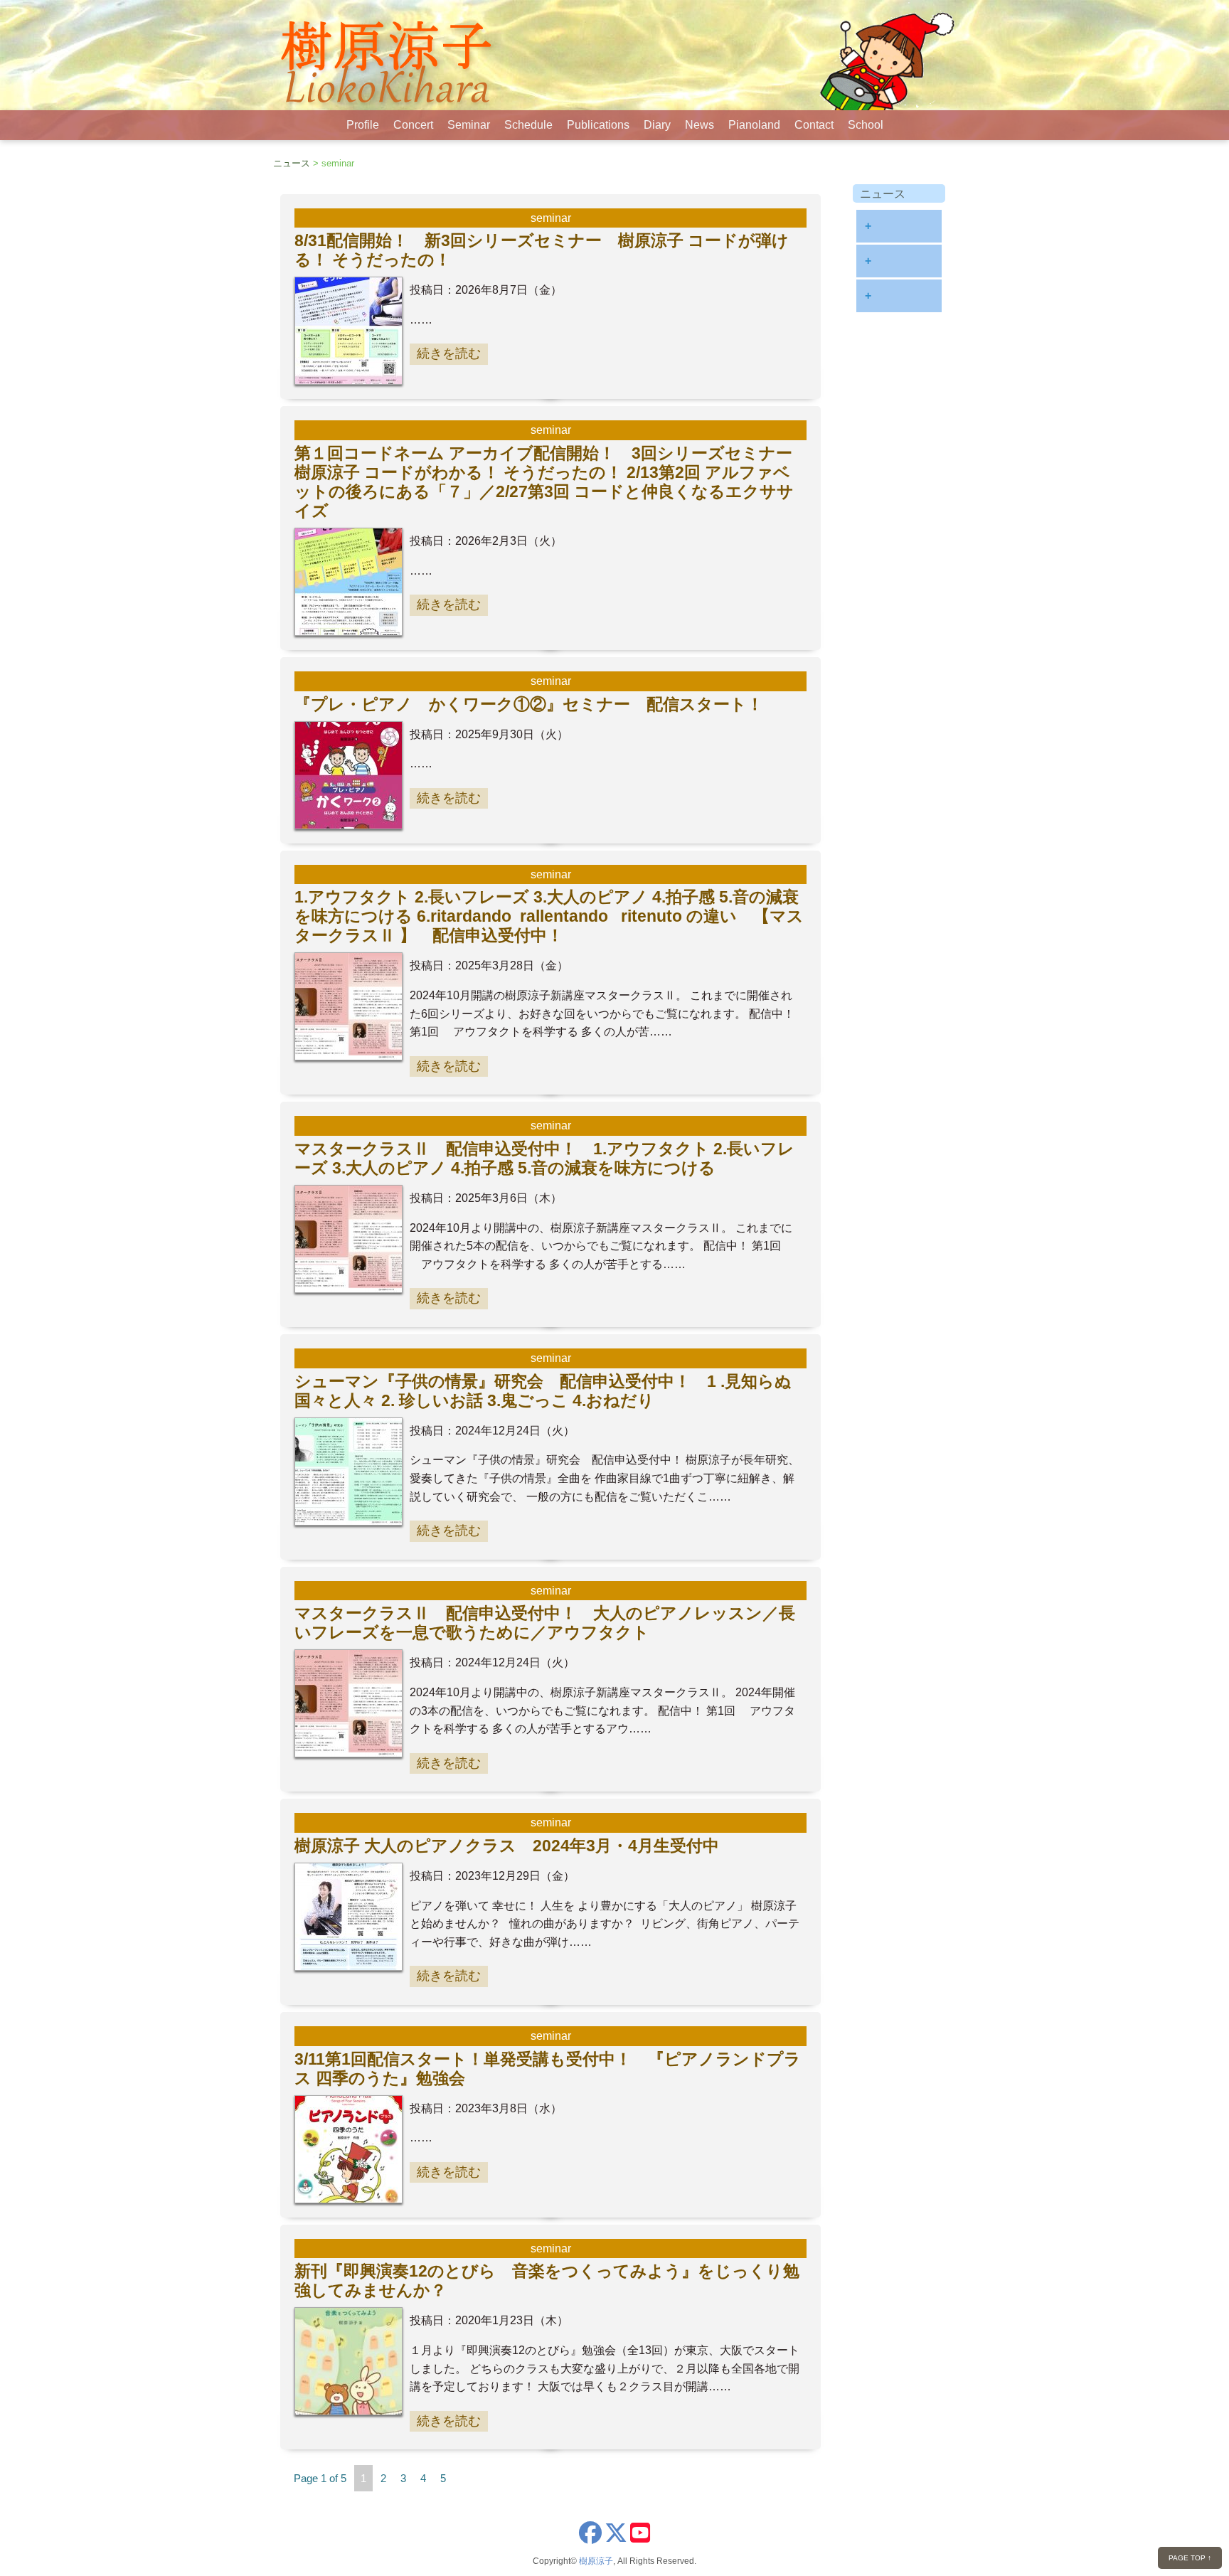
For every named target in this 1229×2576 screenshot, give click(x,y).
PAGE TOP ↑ (1190, 2558)
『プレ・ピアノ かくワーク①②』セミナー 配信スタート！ (529, 704)
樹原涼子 (596, 2561)
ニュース (292, 163)
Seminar (469, 125)
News (699, 125)
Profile (363, 125)
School (866, 125)
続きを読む (449, 353)
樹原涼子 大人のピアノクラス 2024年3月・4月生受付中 (507, 1846)
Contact (814, 125)
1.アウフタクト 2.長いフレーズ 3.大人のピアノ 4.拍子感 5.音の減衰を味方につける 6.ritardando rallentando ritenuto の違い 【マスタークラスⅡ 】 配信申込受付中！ (549, 916)
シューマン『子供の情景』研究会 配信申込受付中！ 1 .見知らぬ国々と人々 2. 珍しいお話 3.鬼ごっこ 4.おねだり (543, 1391)
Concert (413, 125)
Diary (657, 125)
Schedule (528, 125)
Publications (598, 125)
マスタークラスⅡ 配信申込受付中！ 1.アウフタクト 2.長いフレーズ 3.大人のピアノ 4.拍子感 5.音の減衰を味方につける (544, 1158)
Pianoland (754, 125)
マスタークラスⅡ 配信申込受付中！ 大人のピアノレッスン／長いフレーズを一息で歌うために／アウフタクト (545, 1623)
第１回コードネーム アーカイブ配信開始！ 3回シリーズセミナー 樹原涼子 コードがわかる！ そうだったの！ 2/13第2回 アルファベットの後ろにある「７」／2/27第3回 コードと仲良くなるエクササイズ (552, 482)
